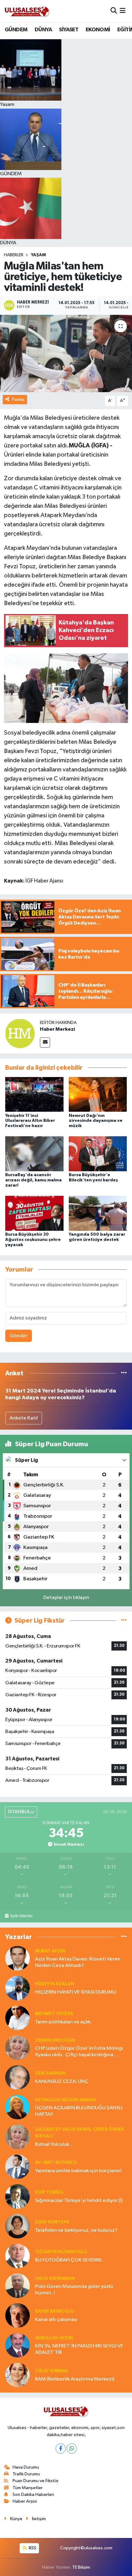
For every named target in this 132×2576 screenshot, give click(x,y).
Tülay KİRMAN (51, 2371)
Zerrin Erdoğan (55, 2040)
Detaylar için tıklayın (66, 1598)
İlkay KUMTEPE (52, 2222)
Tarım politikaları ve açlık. (63, 2022)
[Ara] (114, 11)
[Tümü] (124, 1373)
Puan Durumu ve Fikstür (36, 2481)
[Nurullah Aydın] (17, 2345)
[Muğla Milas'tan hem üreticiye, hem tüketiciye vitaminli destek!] (66, 353)
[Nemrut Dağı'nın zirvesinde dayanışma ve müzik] (98, 1094)
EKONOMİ (98, 30)
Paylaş (18, 399)
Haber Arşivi (25, 2501)
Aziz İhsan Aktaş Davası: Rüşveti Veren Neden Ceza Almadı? (78, 1962)
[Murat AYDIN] (17, 1958)
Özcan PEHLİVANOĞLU (61, 2252)
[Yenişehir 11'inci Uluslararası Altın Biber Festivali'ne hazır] (34, 1094)
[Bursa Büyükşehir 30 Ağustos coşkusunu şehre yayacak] (34, 1213)
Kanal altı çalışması (56, 2320)
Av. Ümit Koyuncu (56, 2163)
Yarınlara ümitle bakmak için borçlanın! (78, 2171)
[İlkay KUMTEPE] (17, 2226)
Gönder (19, 1336)
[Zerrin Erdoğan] (17, 2047)
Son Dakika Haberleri (33, 2495)
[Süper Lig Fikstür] (124, 1621)
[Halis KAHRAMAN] (17, 2286)
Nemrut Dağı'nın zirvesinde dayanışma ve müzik (96, 1121)
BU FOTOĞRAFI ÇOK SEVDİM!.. (70, 2260)
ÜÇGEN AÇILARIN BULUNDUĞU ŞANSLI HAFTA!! (79, 2111)
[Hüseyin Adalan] (17, 1988)
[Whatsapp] (72, 2449)
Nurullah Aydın (54, 2338)
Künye (16, 2519)
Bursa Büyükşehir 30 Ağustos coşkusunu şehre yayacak (33, 1240)
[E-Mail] (45, 1043)
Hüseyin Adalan (54, 1984)
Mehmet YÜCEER (54, 2014)
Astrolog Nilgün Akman (65, 2100)
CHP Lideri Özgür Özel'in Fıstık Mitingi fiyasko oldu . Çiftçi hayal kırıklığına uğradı (79, 2052)
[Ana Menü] (123, 11)
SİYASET (69, 30)
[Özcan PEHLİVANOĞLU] (17, 2256)
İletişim (39, 2519)
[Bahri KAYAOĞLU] (17, 2315)
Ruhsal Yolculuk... (54, 2144)
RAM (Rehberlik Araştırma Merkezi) (75, 2379)
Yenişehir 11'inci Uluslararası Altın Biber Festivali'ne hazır (30, 1121)
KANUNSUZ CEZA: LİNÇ (62, 2082)
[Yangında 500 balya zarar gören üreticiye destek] (98, 1213)
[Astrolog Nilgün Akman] (17, 2107)
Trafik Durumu (26, 2474)
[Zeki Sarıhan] (17, 2077)
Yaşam (38, 255)
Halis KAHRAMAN (55, 2279)
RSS (32, 2548)
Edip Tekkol (49, 2192)
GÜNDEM (16, 30)
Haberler (14, 255)
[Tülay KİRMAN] (17, 2375)
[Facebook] (61, 2449)
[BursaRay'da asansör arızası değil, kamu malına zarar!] (34, 1154)
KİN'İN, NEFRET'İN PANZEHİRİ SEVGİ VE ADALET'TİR (79, 2349)
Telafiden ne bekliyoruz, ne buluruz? (76, 2230)
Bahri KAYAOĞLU (54, 2311)
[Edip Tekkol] (17, 2196)
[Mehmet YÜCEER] (17, 2018)
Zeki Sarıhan (50, 2073)
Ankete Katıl (24, 1418)
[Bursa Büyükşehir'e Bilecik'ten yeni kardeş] (98, 1154)
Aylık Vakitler (21, 1916)
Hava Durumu (26, 2467)
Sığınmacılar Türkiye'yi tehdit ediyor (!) (79, 2201)
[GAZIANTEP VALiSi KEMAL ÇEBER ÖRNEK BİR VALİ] (17, 2137)
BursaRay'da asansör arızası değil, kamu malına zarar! (33, 1180)
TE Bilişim (81, 2567)
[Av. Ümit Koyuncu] (17, 2167)
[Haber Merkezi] (20, 1033)
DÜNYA (43, 30)
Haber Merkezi (57, 1029)
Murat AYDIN (50, 1951)
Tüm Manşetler (28, 2488)
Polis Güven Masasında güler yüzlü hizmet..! (74, 2290)
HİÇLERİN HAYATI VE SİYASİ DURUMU (76, 1992)
